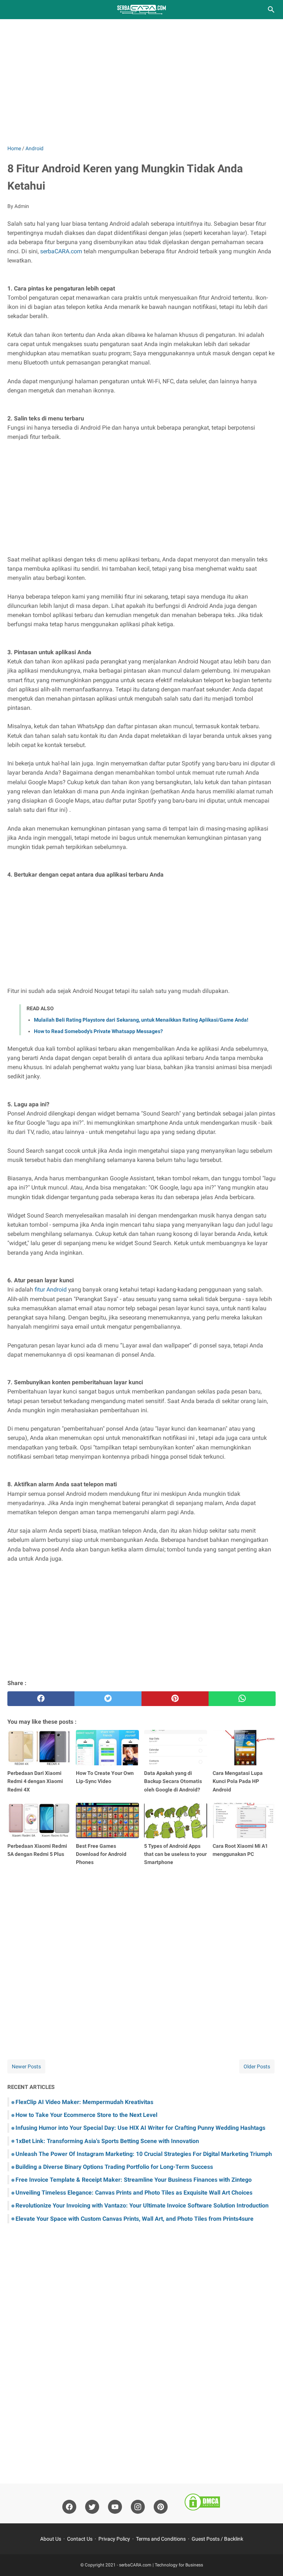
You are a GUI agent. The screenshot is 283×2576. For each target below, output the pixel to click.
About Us (51, 2539)
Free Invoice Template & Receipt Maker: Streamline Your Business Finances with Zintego (134, 2180)
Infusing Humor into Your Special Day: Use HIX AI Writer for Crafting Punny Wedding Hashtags (140, 2128)
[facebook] (41, 1699)
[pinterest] (175, 1699)
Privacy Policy (114, 2539)
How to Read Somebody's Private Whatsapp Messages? (98, 1031)
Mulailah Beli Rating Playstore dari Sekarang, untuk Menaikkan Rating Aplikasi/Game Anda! (141, 1020)
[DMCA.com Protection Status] (202, 2503)
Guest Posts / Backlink (217, 2539)
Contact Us (80, 2539)
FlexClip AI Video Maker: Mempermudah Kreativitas (84, 2102)
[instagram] (138, 2507)
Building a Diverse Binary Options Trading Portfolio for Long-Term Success (114, 2167)
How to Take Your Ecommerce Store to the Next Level (86, 2115)
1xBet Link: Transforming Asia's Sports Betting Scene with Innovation (107, 2141)
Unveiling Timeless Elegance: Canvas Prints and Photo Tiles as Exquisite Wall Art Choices (134, 2193)
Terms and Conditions (161, 2539)
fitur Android (51, 1289)
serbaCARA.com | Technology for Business (161, 2565)
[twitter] (108, 1699)
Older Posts (257, 2066)
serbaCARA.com (61, 251)
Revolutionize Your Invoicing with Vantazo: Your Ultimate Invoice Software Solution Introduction (142, 2205)
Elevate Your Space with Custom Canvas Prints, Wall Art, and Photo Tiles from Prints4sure (134, 2219)
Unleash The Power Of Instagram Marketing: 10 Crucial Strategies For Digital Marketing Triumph (144, 2154)
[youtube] (115, 2507)
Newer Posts (26, 2066)
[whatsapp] (242, 1699)
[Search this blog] (271, 10)
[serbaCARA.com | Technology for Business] (141, 10)
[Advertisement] (141, 82)
